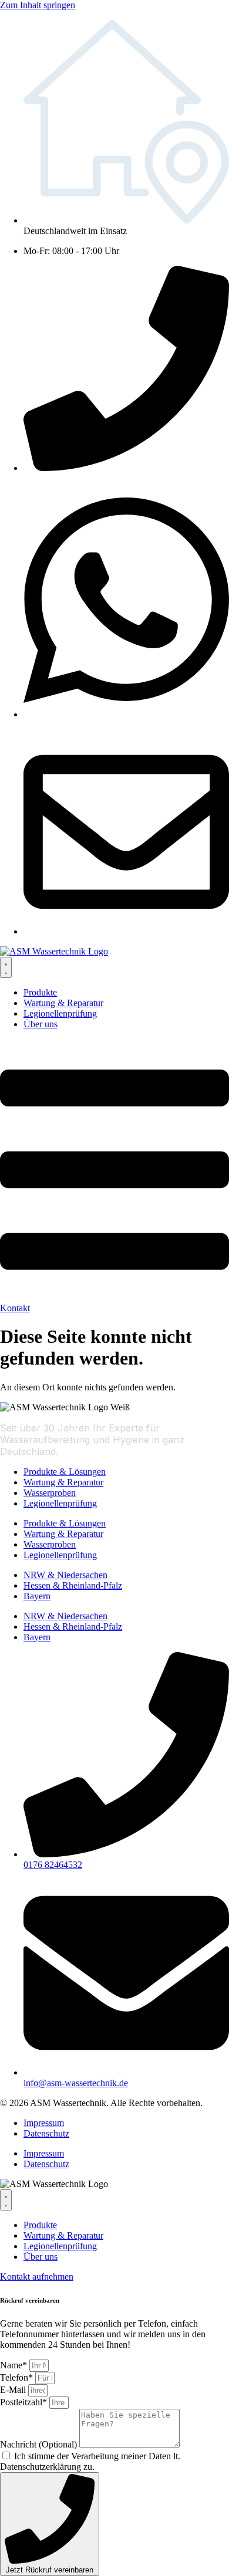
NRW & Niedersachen (65, 1575)
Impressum (44, 2123)
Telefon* (18, 2377)
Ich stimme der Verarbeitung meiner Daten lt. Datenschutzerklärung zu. (90, 2461)
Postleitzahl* (25, 2402)
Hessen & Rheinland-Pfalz (73, 1585)
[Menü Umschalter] (6, 967)
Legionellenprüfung (60, 1503)
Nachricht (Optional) (40, 2444)
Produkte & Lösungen (65, 1472)
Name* (15, 2365)
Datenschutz (46, 2133)
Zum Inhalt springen (38, 5)
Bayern (37, 1596)
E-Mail (14, 2390)
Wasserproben (50, 1493)
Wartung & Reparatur (63, 1482)
